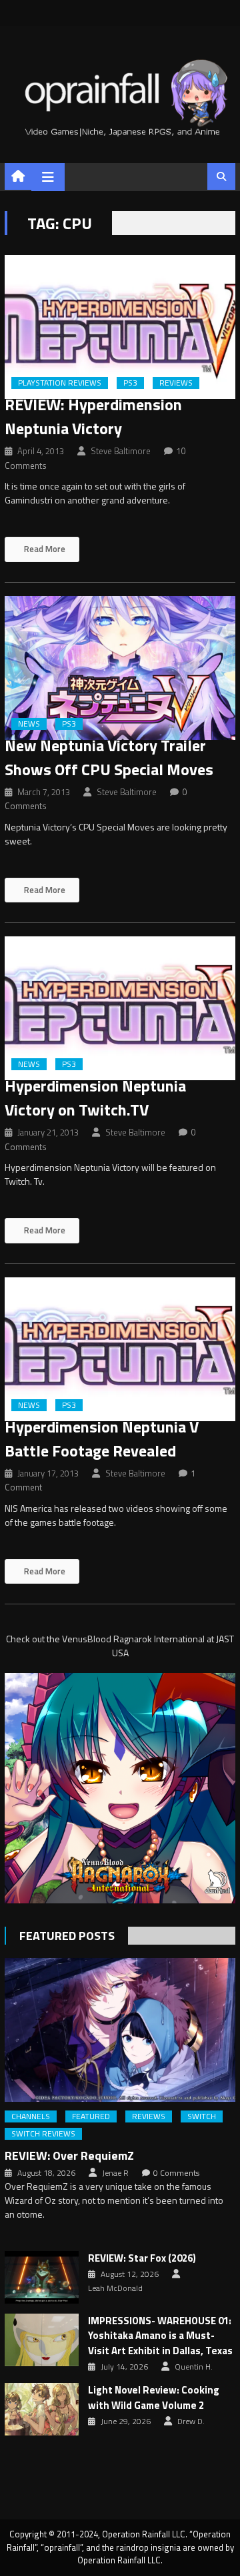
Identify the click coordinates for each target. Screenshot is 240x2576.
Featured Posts (67, 1936)
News (29, 724)
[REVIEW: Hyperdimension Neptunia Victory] (120, 327)
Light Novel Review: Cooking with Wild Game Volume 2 (154, 2398)
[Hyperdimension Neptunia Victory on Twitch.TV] (120, 1008)
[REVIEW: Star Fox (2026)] (42, 2277)
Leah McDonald (115, 2288)
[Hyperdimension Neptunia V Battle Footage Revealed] (120, 1349)
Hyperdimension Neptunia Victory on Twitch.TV (95, 1098)
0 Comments (176, 2173)
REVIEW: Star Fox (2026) (142, 2258)
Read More (44, 549)
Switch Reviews (43, 2134)
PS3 (130, 383)
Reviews (176, 383)
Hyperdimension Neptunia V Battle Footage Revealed (102, 1439)
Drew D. (191, 2421)
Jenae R (115, 2173)
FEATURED (91, 2116)
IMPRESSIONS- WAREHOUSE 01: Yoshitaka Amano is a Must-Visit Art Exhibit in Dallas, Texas (160, 2336)
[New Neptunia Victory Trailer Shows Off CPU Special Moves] (120, 668)
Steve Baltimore (121, 451)
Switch (202, 2116)
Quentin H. (194, 2367)
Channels (31, 2116)
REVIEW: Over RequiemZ (69, 2155)
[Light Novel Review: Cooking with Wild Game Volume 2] (42, 2409)
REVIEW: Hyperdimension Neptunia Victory (93, 416)
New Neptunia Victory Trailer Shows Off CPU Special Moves (109, 757)
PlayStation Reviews (60, 383)
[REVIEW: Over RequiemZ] (120, 2030)
